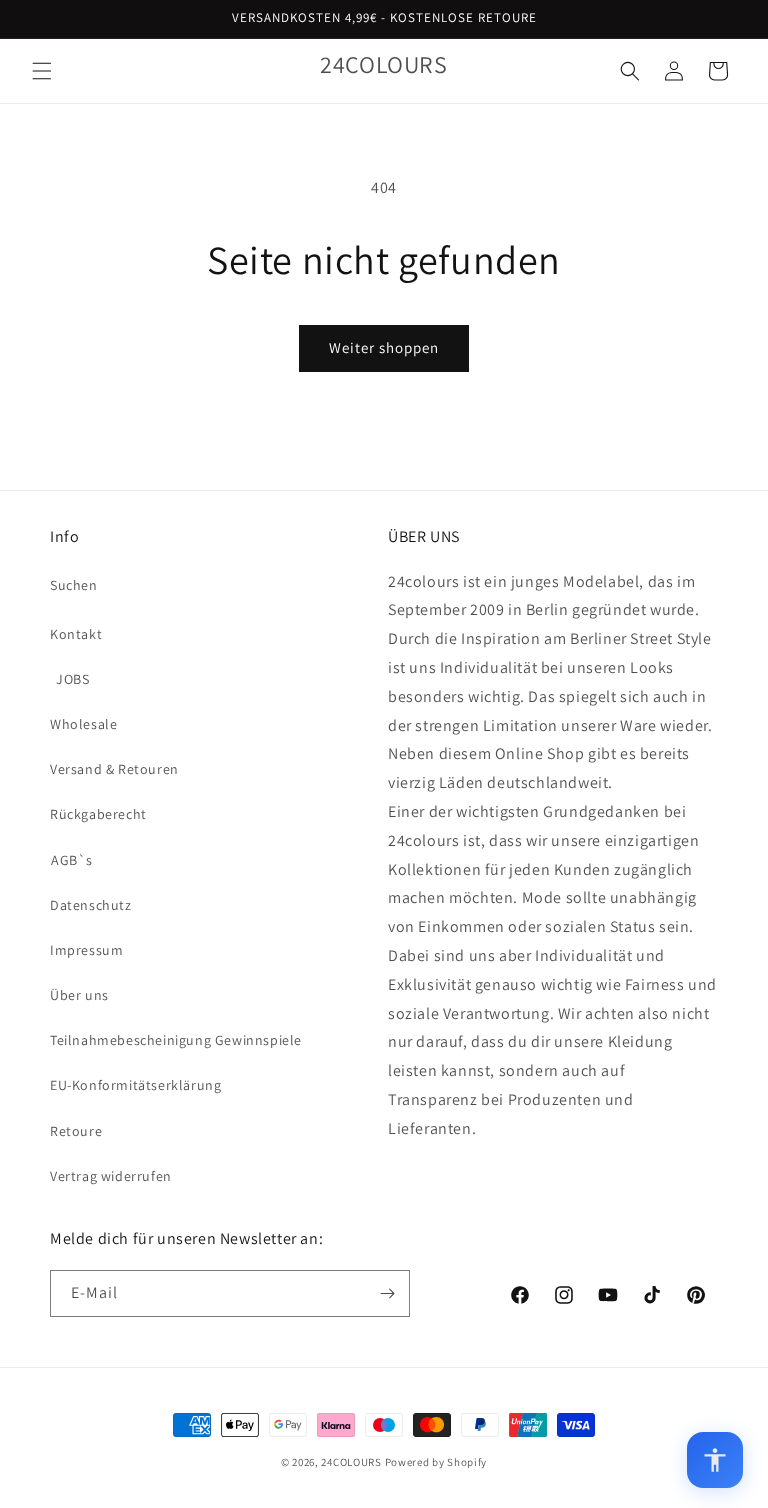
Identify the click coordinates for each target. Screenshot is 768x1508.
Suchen (74, 585)
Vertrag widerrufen (111, 1176)
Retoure (76, 1131)
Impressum (86, 950)
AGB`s (72, 860)
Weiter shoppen (384, 347)
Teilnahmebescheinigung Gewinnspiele (176, 1040)
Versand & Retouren (114, 769)
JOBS (72, 679)
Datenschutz (91, 905)
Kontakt (76, 634)
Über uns (79, 995)
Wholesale (83, 724)
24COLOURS (351, 1462)
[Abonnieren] (387, 1293)
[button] (42, 71)
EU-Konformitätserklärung (135, 1085)
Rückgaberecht (98, 814)
